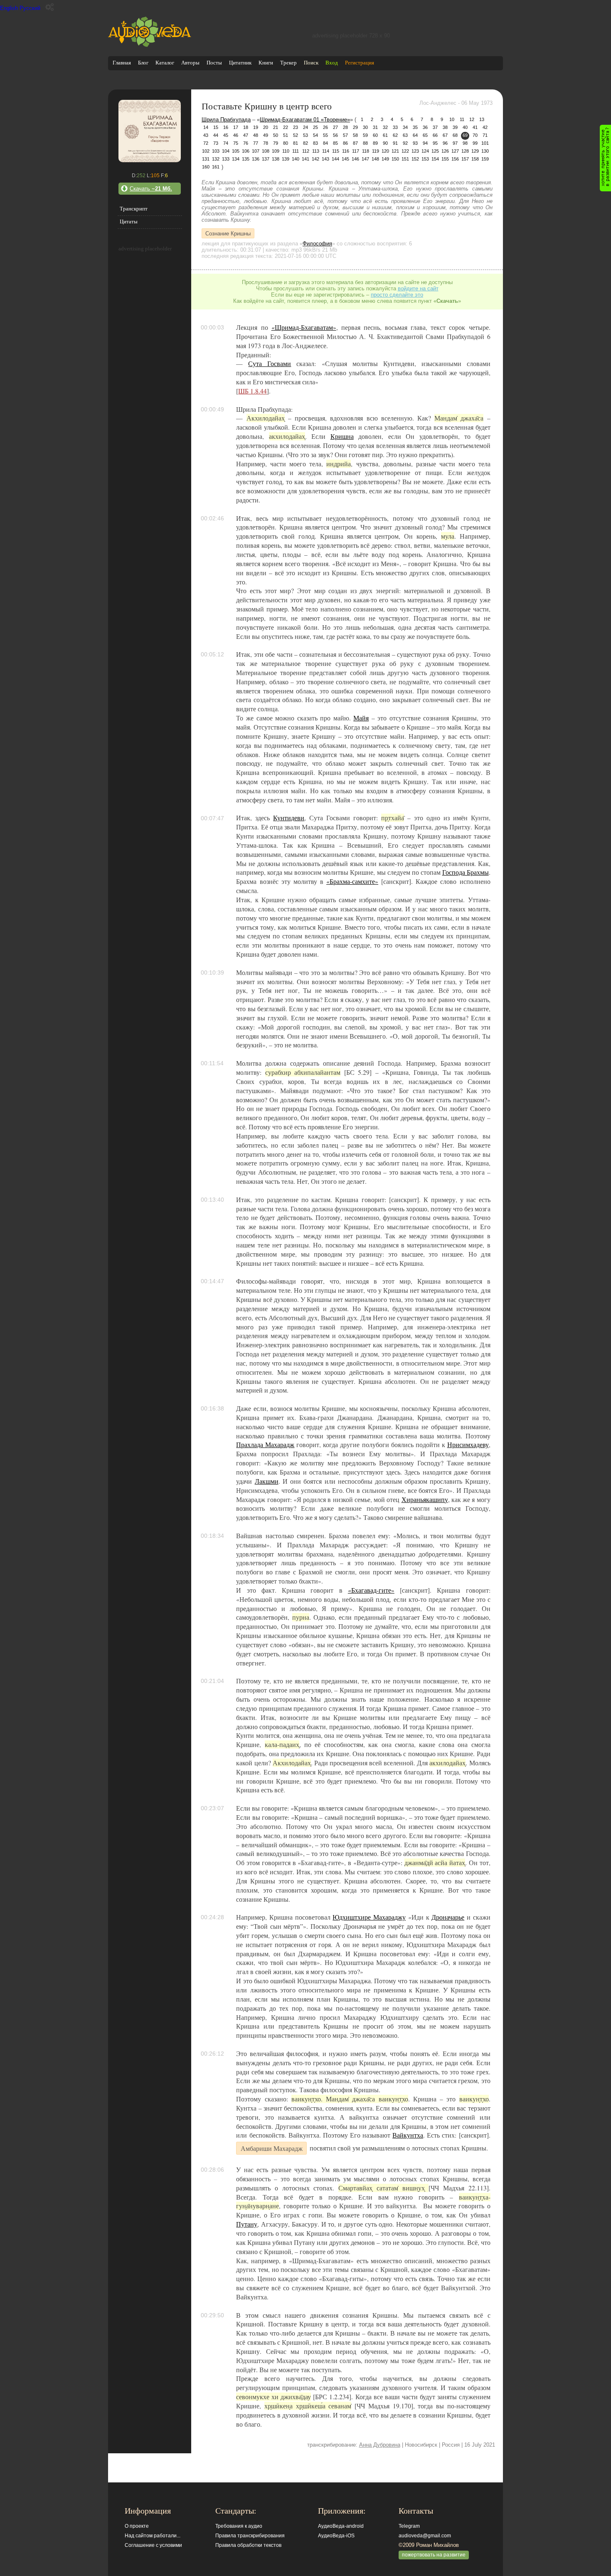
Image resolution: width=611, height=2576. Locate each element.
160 (206, 167)
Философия (317, 244)
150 (395, 159)
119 (376, 151)
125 (435, 151)
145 (345, 159)
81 (296, 143)
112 (306, 151)
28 (345, 127)
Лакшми (267, 1481)
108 (266, 151)
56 (335, 135)
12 (472, 119)
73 (216, 143)
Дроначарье (448, 1917)
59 (365, 135)
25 (315, 127)
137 (266, 159)
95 (435, 143)
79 (276, 143)
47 (246, 135)
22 (286, 127)
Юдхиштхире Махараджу (369, 1917)
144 (335, 159)
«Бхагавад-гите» (371, 1590)
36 (425, 127)
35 (415, 127)
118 (366, 151)
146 (355, 159)
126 (445, 151)
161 (216, 167)
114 (326, 151)
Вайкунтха (408, 2135)
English (9, 8)
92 (405, 143)
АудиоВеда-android (341, 2526)
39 (455, 127)
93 (415, 143)
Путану (247, 2224)
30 (365, 127)
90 (385, 143)
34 (405, 127)
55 (325, 135)
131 (206, 159)
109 (276, 151)
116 (346, 151)
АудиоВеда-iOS (336, 2536)
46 (236, 135)
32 (385, 127)
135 (246, 159)
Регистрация (360, 63)
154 (435, 159)
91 (395, 143)
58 (355, 135)
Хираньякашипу (425, 1500)
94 (425, 143)
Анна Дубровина (380, 2445)
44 (216, 135)
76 (246, 143)
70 (475, 135)
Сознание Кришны (228, 233)
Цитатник (240, 63)
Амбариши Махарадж (272, 2148)
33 (395, 127)
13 (482, 119)
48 (256, 135)
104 (226, 151)
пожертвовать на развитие (434, 2555)
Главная (122, 63)
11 (462, 119)
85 (335, 143)
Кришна (342, 436)
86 (345, 143)
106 (246, 151)
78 (266, 143)
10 (452, 119)
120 (385, 151)
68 (455, 135)
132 (216, 159)
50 (276, 135)
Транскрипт (134, 209)
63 (405, 135)
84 (325, 143)
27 (335, 127)
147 (365, 159)
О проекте (137, 2526)
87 (355, 143)
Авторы (190, 63)
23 (296, 127)
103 (216, 151)
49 (266, 135)
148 (375, 159)
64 (415, 135)
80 (286, 143)
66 (435, 135)
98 (465, 143)
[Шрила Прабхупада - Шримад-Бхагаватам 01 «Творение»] (150, 160)
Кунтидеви (289, 818)
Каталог (165, 63)
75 (236, 143)
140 (296, 159)
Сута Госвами (270, 364)
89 (375, 143)
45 (226, 135)
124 (425, 151)
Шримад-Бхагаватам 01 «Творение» (305, 120)
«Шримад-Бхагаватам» (304, 327)
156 (455, 159)
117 (356, 151)
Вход (332, 63)
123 (415, 151)
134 (236, 159)
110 (286, 151)
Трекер (288, 63)
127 (455, 151)
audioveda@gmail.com (425, 2536)
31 (375, 127)
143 (325, 159)
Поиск (311, 63)
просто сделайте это (397, 295)
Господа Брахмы (466, 872)
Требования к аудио (239, 2526)
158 (475, 159)
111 (296, 151)
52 (296, 135)
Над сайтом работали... (153, 2536)
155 (445, 159)
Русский (30, 8)
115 (336, 151)
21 (276, 127)
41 (475, 127)
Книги (266, 63)
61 (385, 135)
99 (475, 143)
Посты (214, 63)
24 (305, 127)
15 (216, 127)
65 (425, 135)
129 (475, 151)
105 (236, 151)
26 (325, 127)
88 (365, 143)
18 (246, 127)
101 (485, 143)
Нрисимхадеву (468, 1445)
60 (375, 135)
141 (305, 159)
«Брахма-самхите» (352, 881)
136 (256, 159)
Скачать (151, 189)
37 (435, 127)
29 (355, 127)
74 (226, 143)
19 (256, 127)
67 (445, 135)
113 (316, 151)
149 (385, 159)
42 (485, 127)
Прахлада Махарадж (265, 1445)
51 (286, 135)
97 (455, 143)
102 (206, 151)
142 (315, 159)
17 (236, 127)
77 (256, 143)
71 (485, 135)
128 (465, 151)
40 (465, 127)
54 (315, 135)
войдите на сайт (418, 288)
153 (425, 159)
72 (206, 143)
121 (395, 151)
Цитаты (129, 221)
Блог (143, 63)
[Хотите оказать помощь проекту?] (605, 158)
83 (315, 143)
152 (415, 159)
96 (445, 143)
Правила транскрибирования (250, 2536)
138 (276, 159)
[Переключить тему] (50, 7)
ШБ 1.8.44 (253, 391)
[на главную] (150, 45)
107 (256, 151)
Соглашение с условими (153, 2545)
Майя (361, 718)
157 (465, 159)
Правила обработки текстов (248, 2545)
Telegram (409, 2526)
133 (226, 159)
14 (206, 127)
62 (395, 135)
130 (485, 151)
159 (485, 159)
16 (226, 127)
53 (305, 135)
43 (206, 135)
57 (345, 135)
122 (405, 151)
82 (305, 143)
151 (405, 159)
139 (286, 159)
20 (266, 127)
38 (445, 127)
